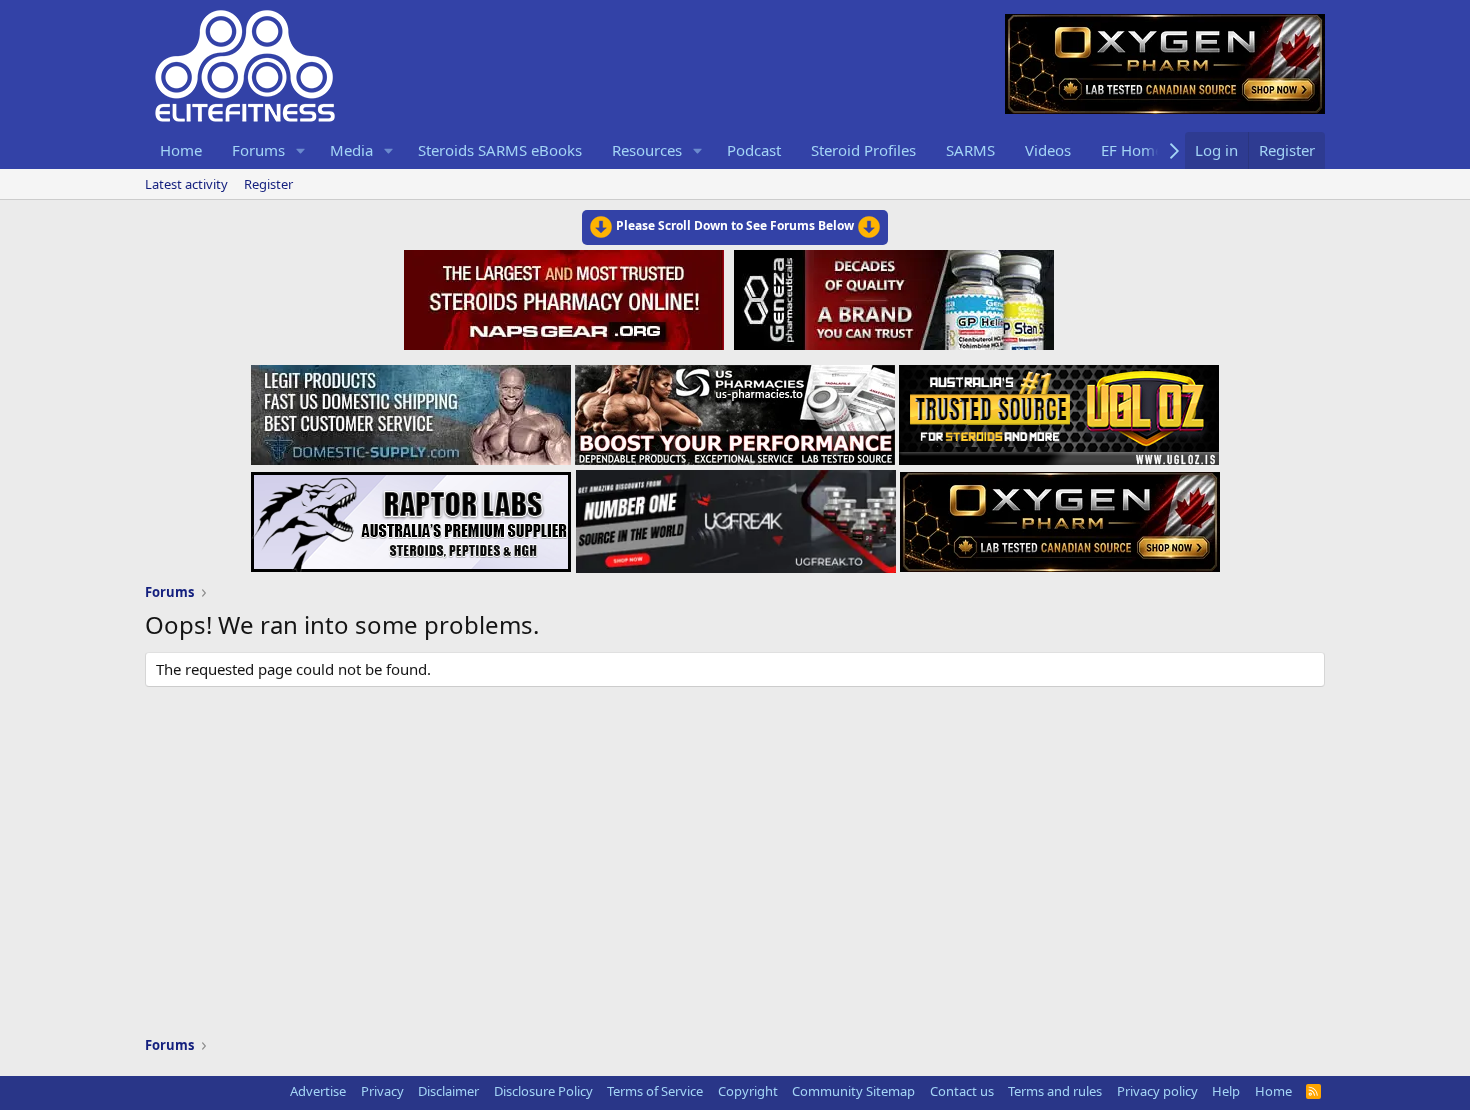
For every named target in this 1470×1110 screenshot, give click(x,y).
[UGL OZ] (1059, 409)
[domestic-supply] (411, 409)
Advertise (318, 1091)
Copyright (748, 1091)
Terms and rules (1055, 1091)
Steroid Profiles (863, 150)
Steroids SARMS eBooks (500, 150)
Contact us (962, 1091)
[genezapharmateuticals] (891, 297)
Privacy (382, 1091)
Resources (647, 150)
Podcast (754, 150)
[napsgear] (566, 297)
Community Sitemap (853, 1091)
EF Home (1132, 150)
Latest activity (186, 184)
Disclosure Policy (543, 1091)
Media (351, 150)
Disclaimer (448, 1091)
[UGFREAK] (736, 516)
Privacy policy (1157, 1091)
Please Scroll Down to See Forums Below (735, 225)
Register (268, 184)
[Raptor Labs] (411, 516)
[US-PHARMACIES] (735, 409)
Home (181, 150)
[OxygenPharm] (1060, 516)
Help (1226, 1091)
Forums (258, 150)
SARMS (970, 150)
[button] (301, 150)
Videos (1048, 150)
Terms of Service (655, 1091)
